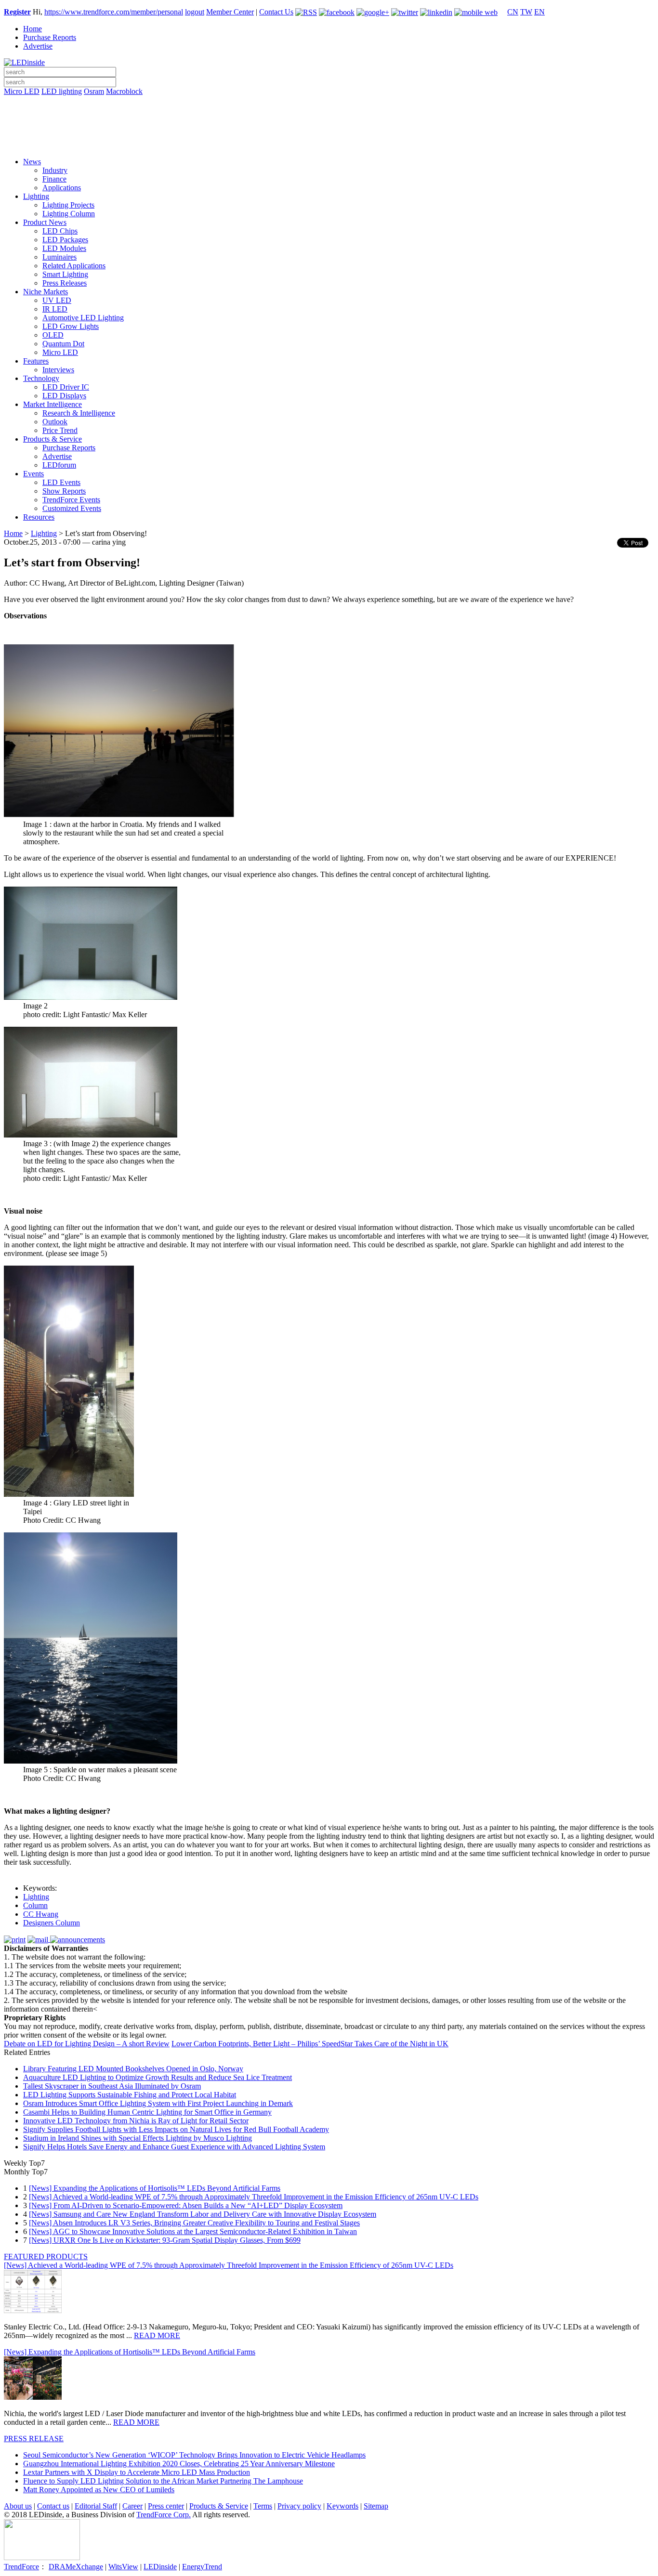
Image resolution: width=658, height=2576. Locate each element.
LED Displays (64, 396)
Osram (94, 91)
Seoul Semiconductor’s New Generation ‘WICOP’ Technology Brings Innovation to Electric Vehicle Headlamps (194, 2455)
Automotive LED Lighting (83, 318)
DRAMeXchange (76, 2567)
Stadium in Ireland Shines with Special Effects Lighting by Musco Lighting (138, 2138)
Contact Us (276, 12)
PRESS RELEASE (34, 2439)
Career (132, 2506)
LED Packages (65, 240)
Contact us (53, 2506)
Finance (54, 179)
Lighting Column (69, 214)
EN (540, 12)
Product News (45, 222)
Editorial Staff (96, 2506)
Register (17, 12)
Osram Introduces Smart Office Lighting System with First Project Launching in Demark (158, 2103)
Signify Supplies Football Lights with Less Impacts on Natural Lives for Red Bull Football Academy (176, 2129)
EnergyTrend (202, 2567)
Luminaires (59, 257)
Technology (41, 378)
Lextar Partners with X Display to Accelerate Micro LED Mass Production (137, 2472)
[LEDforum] (329, 143)
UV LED (57, 300)
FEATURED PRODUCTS (46, 2256)
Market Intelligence (53, 404)
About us (18, 2506)
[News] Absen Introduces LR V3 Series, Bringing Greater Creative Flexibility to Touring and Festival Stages (194, 2223)
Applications (62, 188)
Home (33, 29)
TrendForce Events (71, 500)
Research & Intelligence (79, 413)
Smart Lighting (65, 274)
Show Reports (64, 491)
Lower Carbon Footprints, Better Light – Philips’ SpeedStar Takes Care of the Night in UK (310, 2044)
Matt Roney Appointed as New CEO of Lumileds (99, 2490)
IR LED (55, 309)
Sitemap (376, 2506)
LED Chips (60, 231)
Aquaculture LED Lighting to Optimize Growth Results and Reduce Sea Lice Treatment (158, 2077)
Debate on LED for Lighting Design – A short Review (87, 2044)
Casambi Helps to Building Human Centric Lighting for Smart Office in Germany (147, 2112)
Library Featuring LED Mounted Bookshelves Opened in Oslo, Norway (133, 2069)
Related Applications (74, 266)
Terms (263, 2506)
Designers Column (52, 1923)
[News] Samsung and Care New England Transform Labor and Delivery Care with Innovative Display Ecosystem (203, 2214)
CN (513, 12)
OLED (53, 335)
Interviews (58, 370)
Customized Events (72, 508)
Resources (39, 517)
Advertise (38, 46)
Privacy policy (299, 2506)
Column (35, 1905)
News (32, 162)
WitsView (123, 2567)
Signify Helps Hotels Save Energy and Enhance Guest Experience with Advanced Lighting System (174, 2147)
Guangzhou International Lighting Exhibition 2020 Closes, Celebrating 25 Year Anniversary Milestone (179, 2464)
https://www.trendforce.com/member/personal (114, 12)
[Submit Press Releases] (329, 130)
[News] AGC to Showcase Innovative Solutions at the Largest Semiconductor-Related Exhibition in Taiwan (193, 2231)
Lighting (36, 196)
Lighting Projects (68, 205)
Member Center (230, 12)
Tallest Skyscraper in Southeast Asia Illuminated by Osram (112, 2086)
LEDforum (59, 465)
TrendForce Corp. (164, 2515)
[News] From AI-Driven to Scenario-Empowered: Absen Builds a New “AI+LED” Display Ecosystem (186, 2205)
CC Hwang (41, 1914)
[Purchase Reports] (329, 103)
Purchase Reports (50, 37)
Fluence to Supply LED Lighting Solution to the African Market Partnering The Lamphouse (163, 2481)
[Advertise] (329, 116)
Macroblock (124, 91)
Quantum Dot (63, 344)
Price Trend (60, 430)
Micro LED (22, 91)
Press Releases (65, 283)
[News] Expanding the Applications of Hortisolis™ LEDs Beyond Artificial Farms (155, 2188)
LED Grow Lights (71, 326)
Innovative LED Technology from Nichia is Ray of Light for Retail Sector (136, 2121)
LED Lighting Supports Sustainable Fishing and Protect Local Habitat (130, 2095)
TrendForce (21, 2567)
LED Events (61, 482)
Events (33, 474)
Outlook (55, 422)
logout (195, 12)
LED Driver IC (66, 387)
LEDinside (160, 2567)
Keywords (342, 2506)
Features (36, 361)
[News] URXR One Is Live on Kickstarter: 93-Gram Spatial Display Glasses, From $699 (165, 2240)
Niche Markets (46, 292)
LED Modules (64, 248)
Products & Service (53, 439)
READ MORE (157, 2335)
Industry (55, 170)
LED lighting (62, 91)
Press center (166, 2506)
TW (526, 12)
